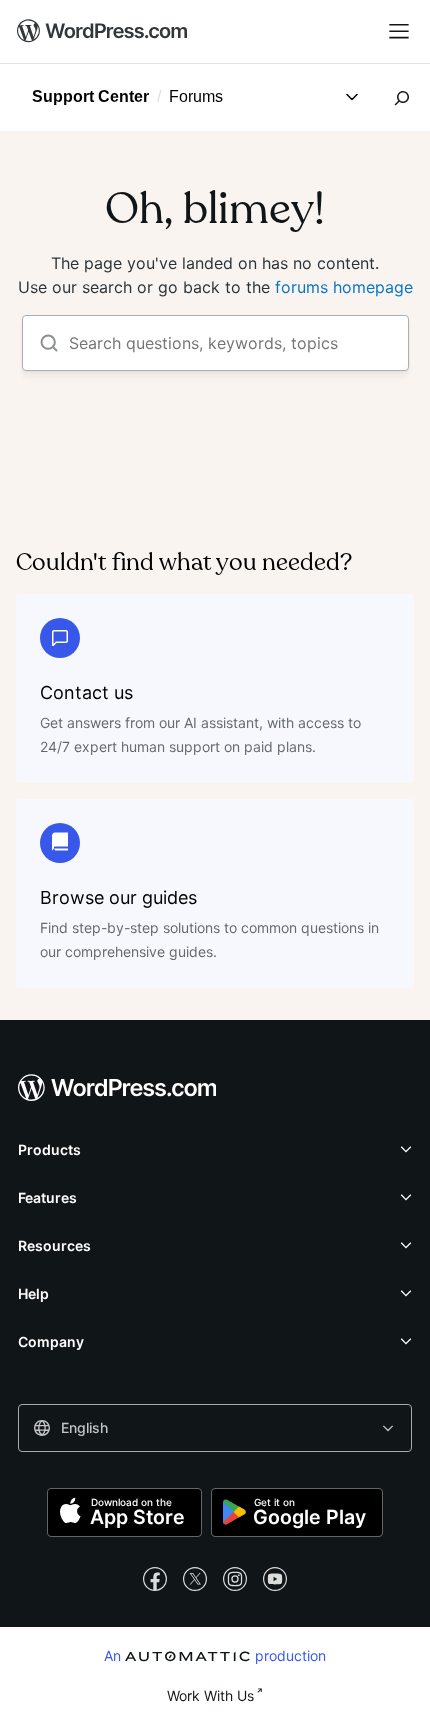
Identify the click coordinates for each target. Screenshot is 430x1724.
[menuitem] (103, 32)
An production (215, 1655)
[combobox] (215, 1428)
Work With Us (210, 1695)
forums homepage (344, 287)
